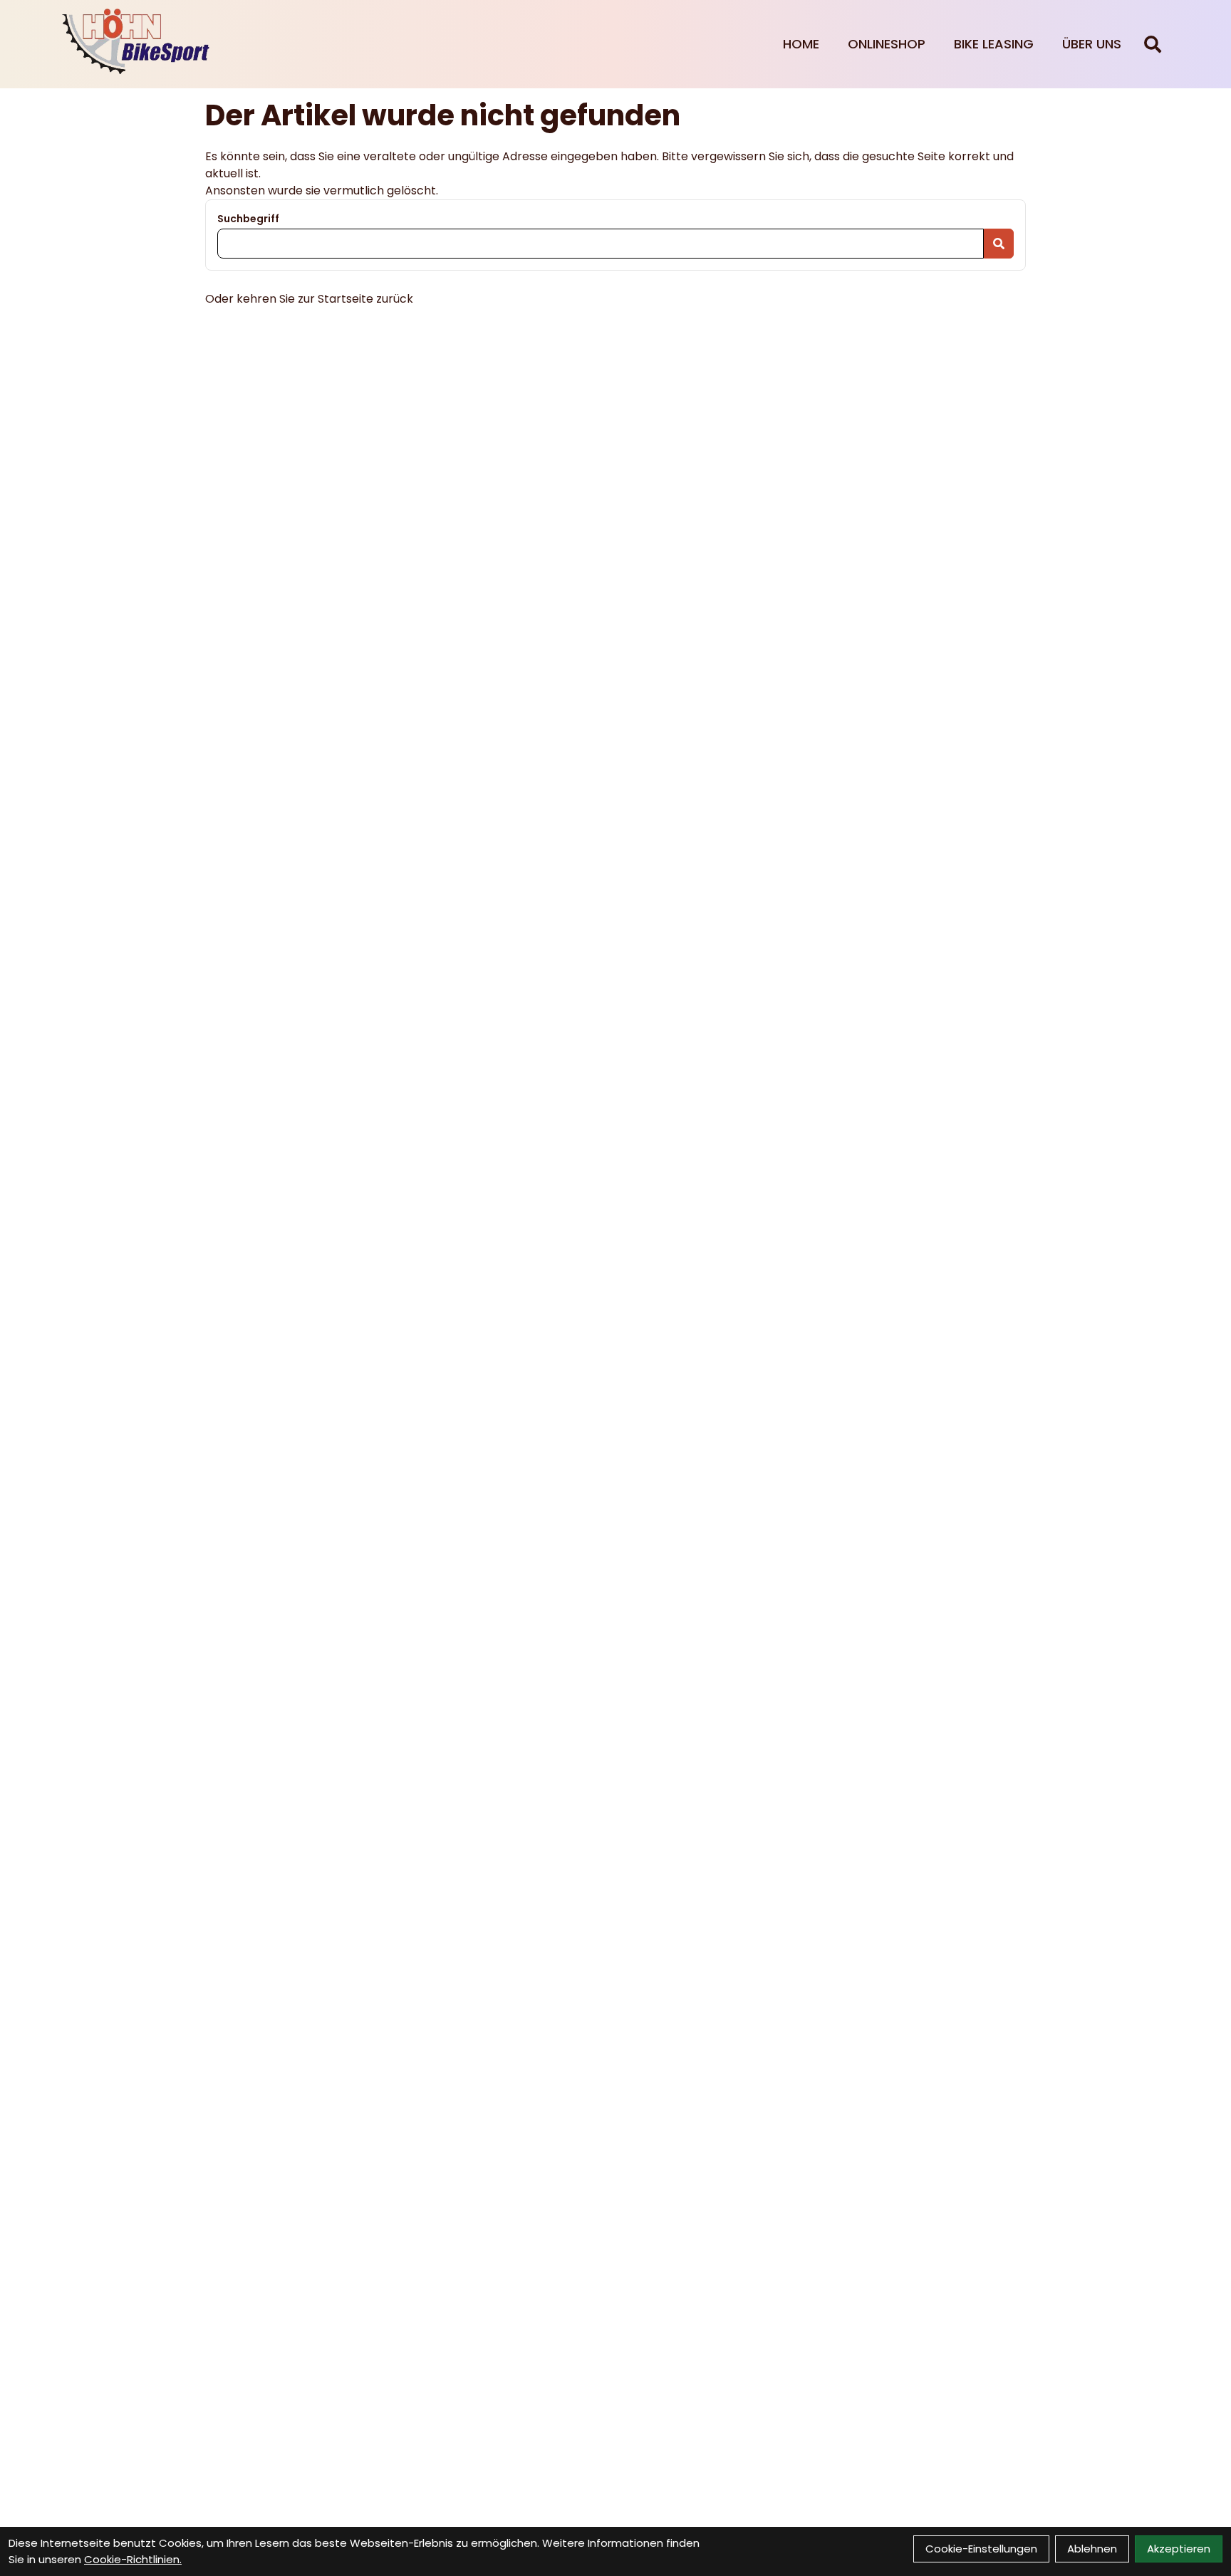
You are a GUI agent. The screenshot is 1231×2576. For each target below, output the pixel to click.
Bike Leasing (994, 44)
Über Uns (1092, 44)
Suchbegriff (248, 219)
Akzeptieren (1179, 2549)
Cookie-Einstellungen (981, 2549)
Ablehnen (1092, 2549)
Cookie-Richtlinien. (133, 2559)
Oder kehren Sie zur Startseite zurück (309, 299)
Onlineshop (887, 44)
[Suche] (1153, 44)
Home (801, 44)
